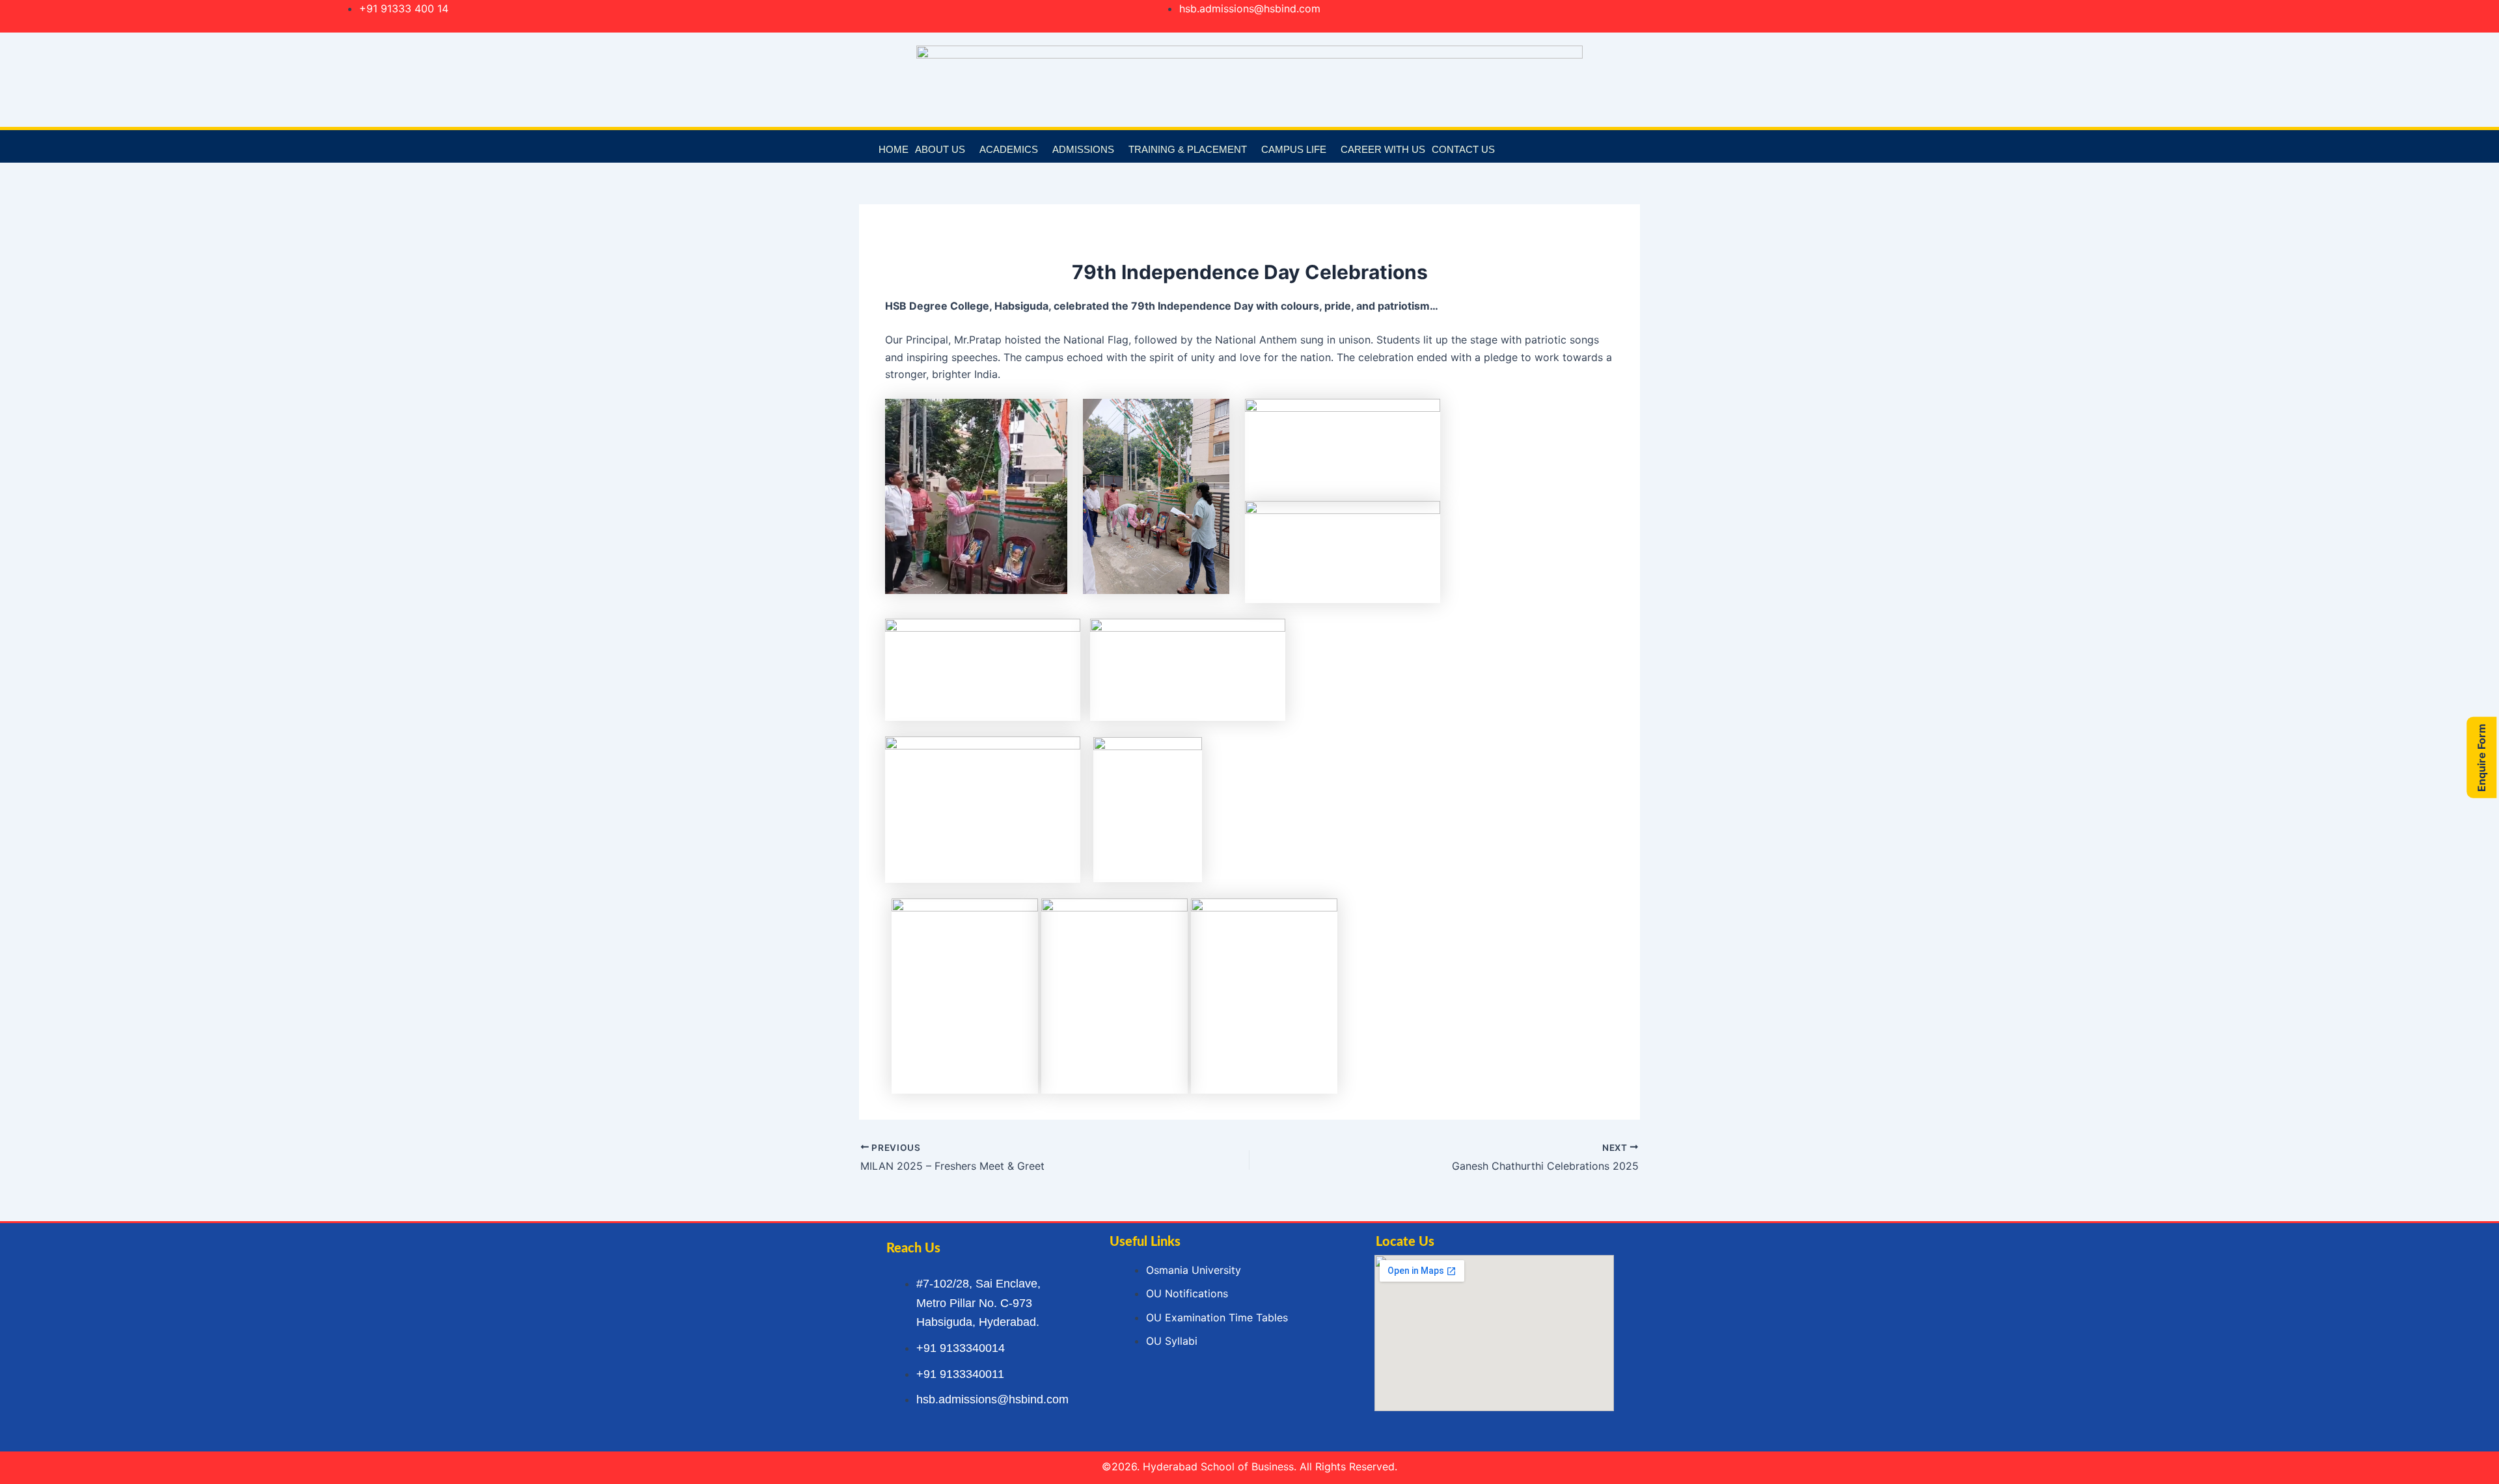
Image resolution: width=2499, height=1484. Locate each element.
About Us (940, 149)
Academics (1009, 149)
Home (894, 149)
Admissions (1083, 149)
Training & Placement (1188, 149)
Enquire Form (2481, 757)
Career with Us (1383, 149)
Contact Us (1463, 149)
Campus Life (1294, 149)
